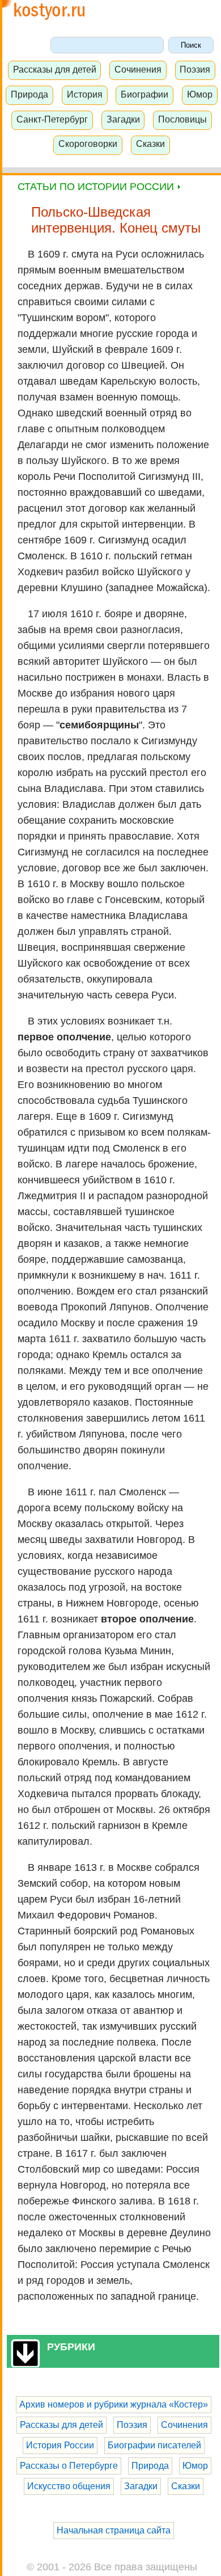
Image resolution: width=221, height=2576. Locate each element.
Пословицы (182, 119)
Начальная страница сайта (114, 2530)
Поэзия (195, 69)
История (85, 94)
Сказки (150, 144)
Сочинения (138, 69)
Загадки (123, 119)
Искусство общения (69, 2486)
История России (60, 2445)
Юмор (200, 94)
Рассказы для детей (55, 69)
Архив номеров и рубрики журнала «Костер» (114, 2404)
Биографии (144, 94)
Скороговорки (88, 144)
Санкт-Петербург (52, 119)
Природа (29, 94)
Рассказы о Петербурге (69, 2466)
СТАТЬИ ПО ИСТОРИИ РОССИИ (97, 187)
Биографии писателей (154, 2445)
